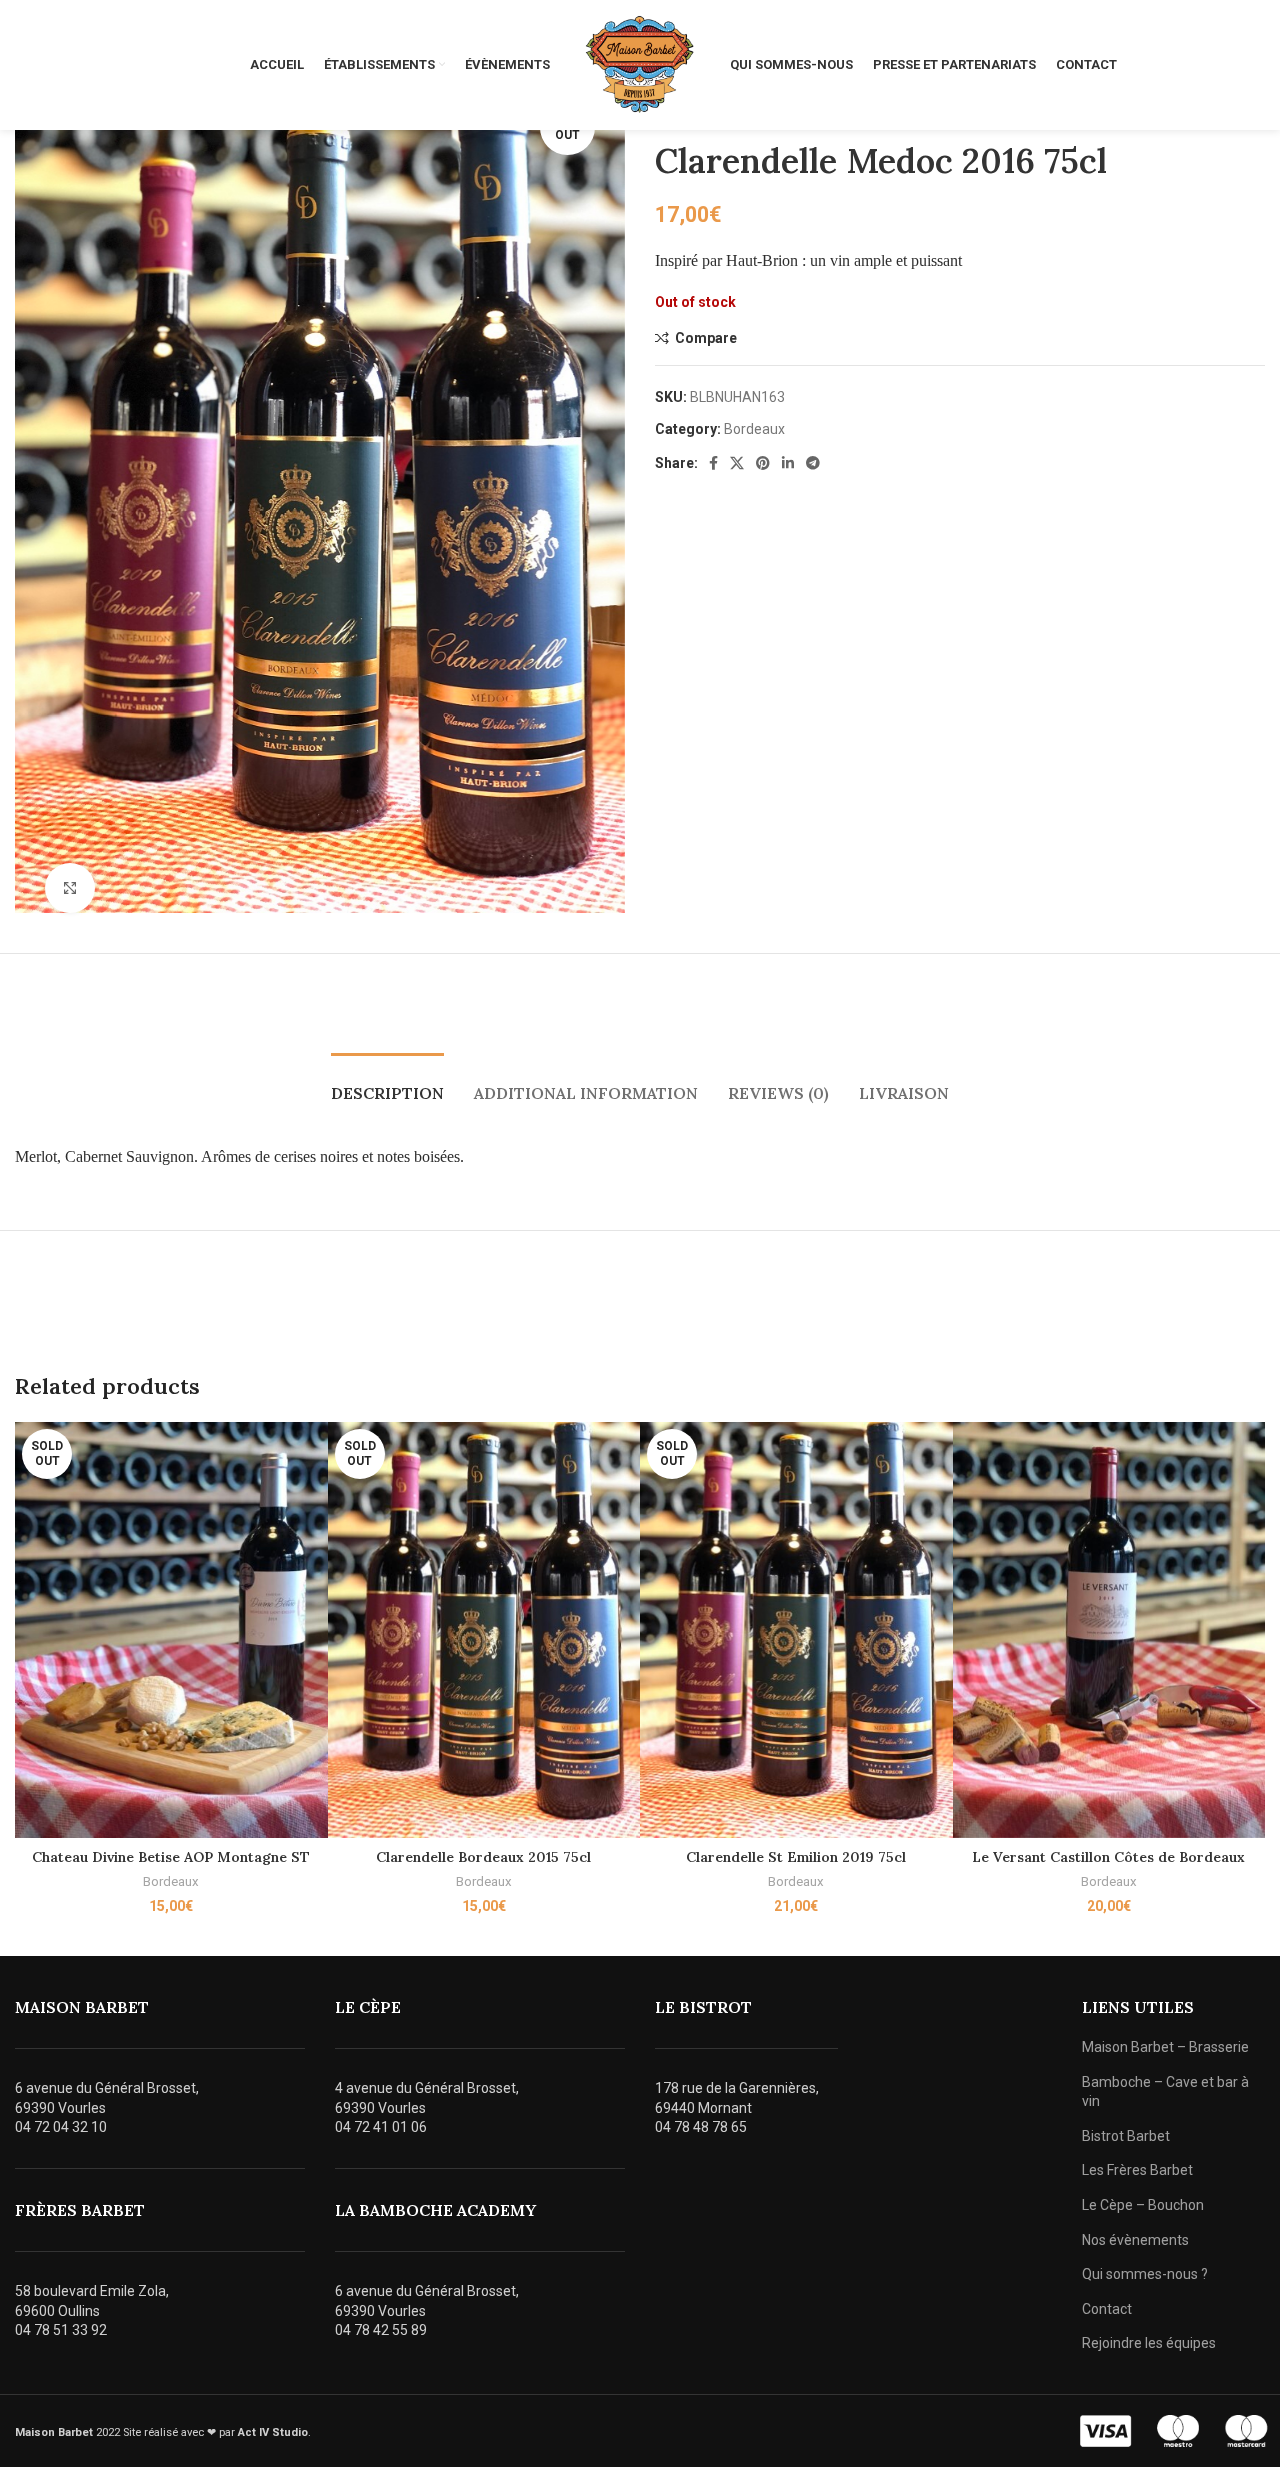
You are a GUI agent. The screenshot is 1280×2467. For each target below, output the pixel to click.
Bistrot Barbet (1126, 2136)
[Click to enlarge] (70, 888)
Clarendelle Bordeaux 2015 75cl (483, 1857)
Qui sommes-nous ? (1145, 2274)
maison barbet (82, 2007)
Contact (1107, 2309)
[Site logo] (640, 64)
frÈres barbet (80, 2210)
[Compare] (313, 1454)
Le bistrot (703, 2007)
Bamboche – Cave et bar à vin (1165, 2092)
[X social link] (737, 463)
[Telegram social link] (813, 463)
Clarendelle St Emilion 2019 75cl (796, 1857)
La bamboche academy (435, 2210)
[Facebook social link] (713, 463)
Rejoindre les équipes (1149, 2343)
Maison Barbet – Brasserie (1165, 2047)
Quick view (313, 1499)
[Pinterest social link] (763, 463)
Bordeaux (754, 429)
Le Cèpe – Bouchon (1143, 2205)
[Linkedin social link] (788, 463)
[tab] (387, 1083)
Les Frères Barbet (1137, 2170)
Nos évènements (1135, 2240)
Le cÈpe (368, 2007)
